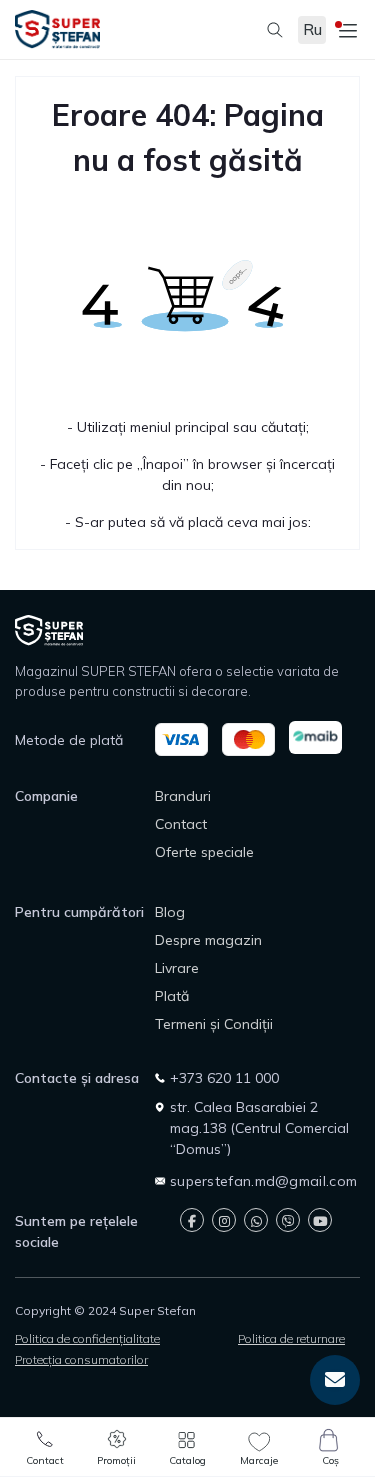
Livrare (177, 968)
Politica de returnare (291, 1338)
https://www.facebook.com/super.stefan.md (192, 1220)
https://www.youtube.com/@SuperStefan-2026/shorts (320, 1220)
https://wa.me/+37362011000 (256, 1220)
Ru (312, 29)
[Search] (265, 30)
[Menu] (345, 30)
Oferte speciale (204, 852)
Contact (181, 824)
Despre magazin (208, 940)
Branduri (183, 796)
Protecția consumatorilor (81, 1359)
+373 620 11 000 (224, 1078)
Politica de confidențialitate (87, 1338)
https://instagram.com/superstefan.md (224, 1220)
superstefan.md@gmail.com (263, 1181)
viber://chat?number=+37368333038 (288, 1220)
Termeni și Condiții (214, 1024)
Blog (170, 912)
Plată (172, 996)
